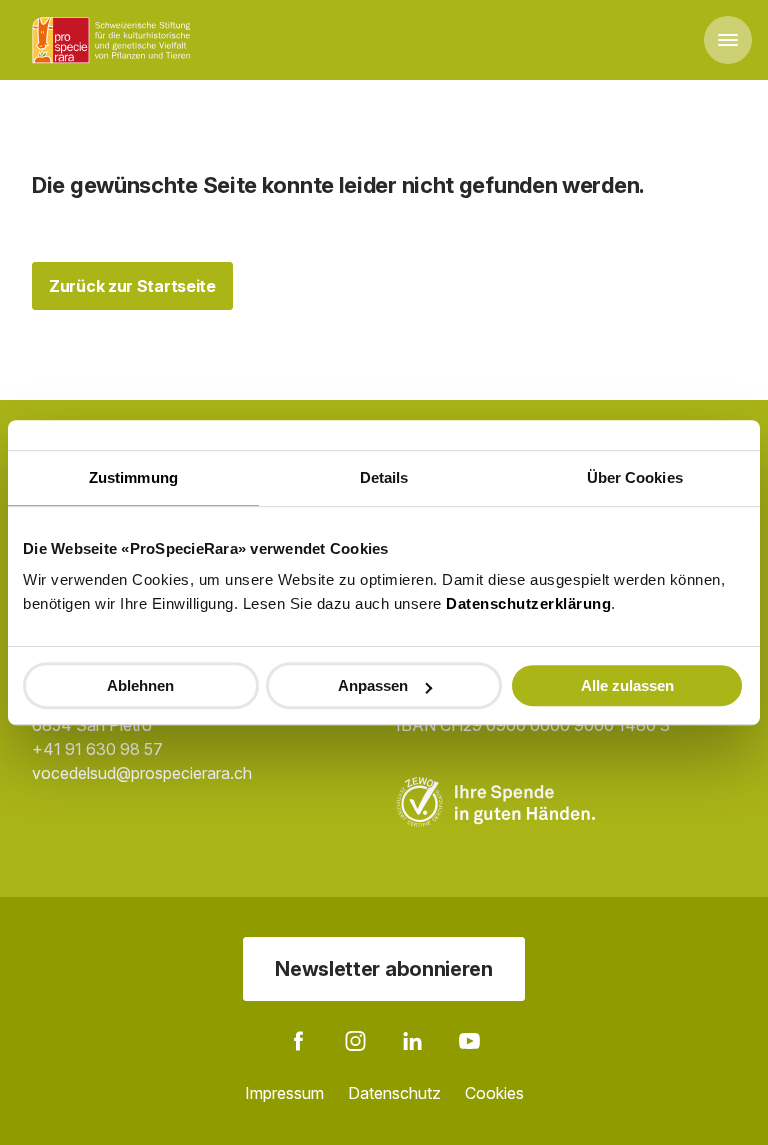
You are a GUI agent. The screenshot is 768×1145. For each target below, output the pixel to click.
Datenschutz (394, 1093)
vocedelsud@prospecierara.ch (142, 773)
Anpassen (373, 685)
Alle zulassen (627, 685)
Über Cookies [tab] (635, 477)
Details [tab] (384, 477)
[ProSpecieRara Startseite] (115, 40)
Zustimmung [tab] (133, 477)
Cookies (494, 1093)
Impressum (284, 1093)
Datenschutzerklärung (528, 603)
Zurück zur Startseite (132, 286)
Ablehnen (140, 685)
